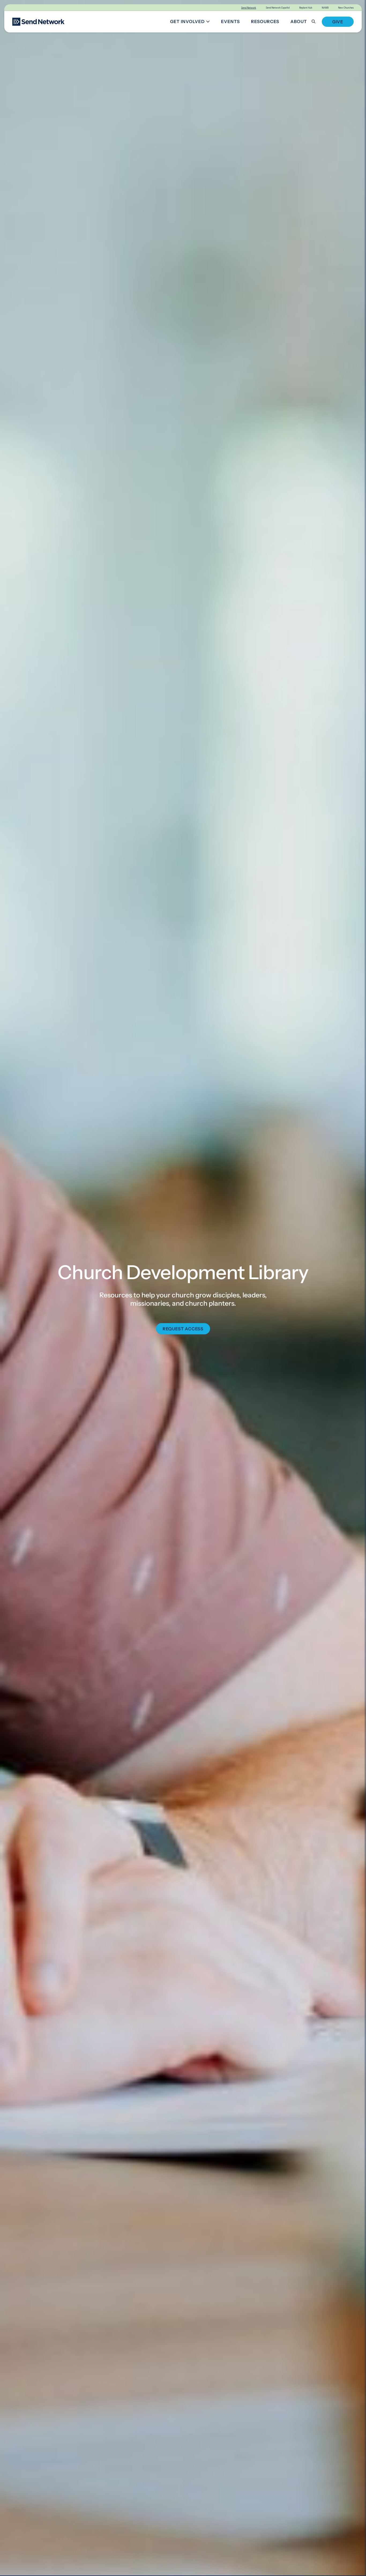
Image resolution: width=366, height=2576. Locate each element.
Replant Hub (306, 8)
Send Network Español (278, 8)
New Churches (346, 8)
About (299, 21)
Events (230, 21)
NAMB (325, 8)
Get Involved (192, 22)
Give (338, 22)
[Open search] (317, 22)
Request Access (183, 1329)
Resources (265, 21)
